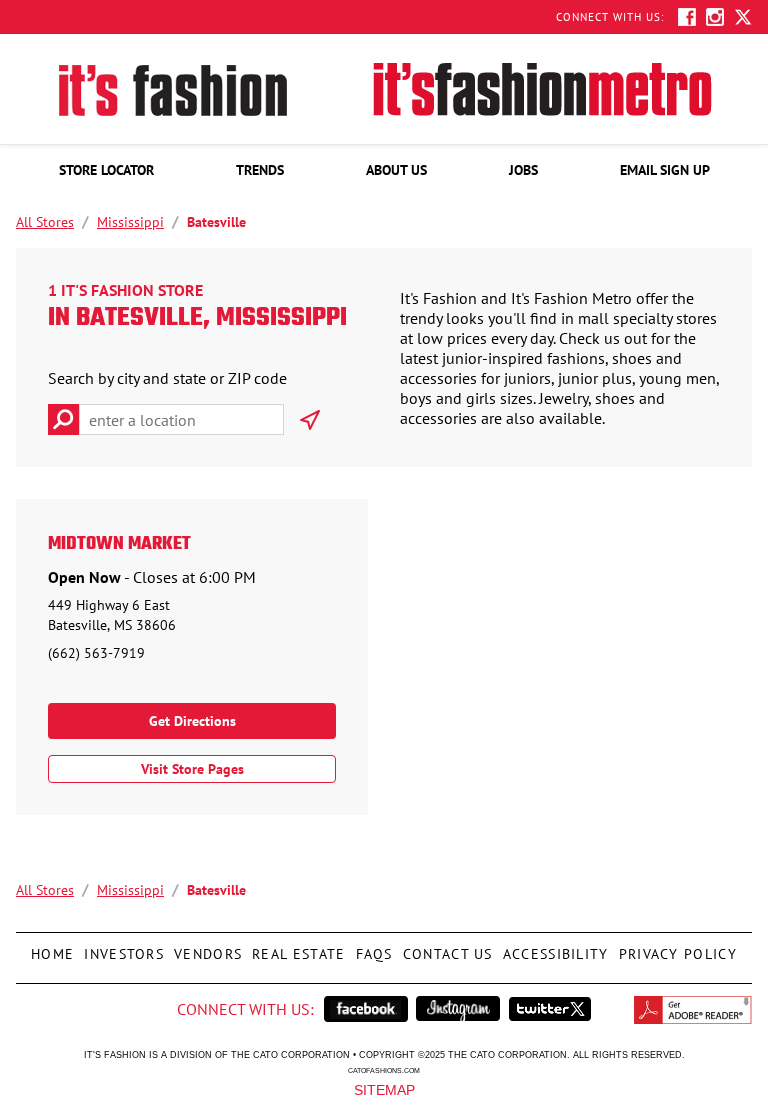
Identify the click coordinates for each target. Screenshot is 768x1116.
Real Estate (296, 948)
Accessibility (553, 948)
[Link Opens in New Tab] (366, 1009)
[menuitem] (106, 170)
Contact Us (445, 948)
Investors (124, 948)
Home (52, 948)
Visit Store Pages (192, 769)
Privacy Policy (675, 948)
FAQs (372, 948)
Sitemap (384, 1089)
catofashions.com (384, 1070)
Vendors (205, 948)
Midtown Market (119, 545)
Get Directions (192, 721)
